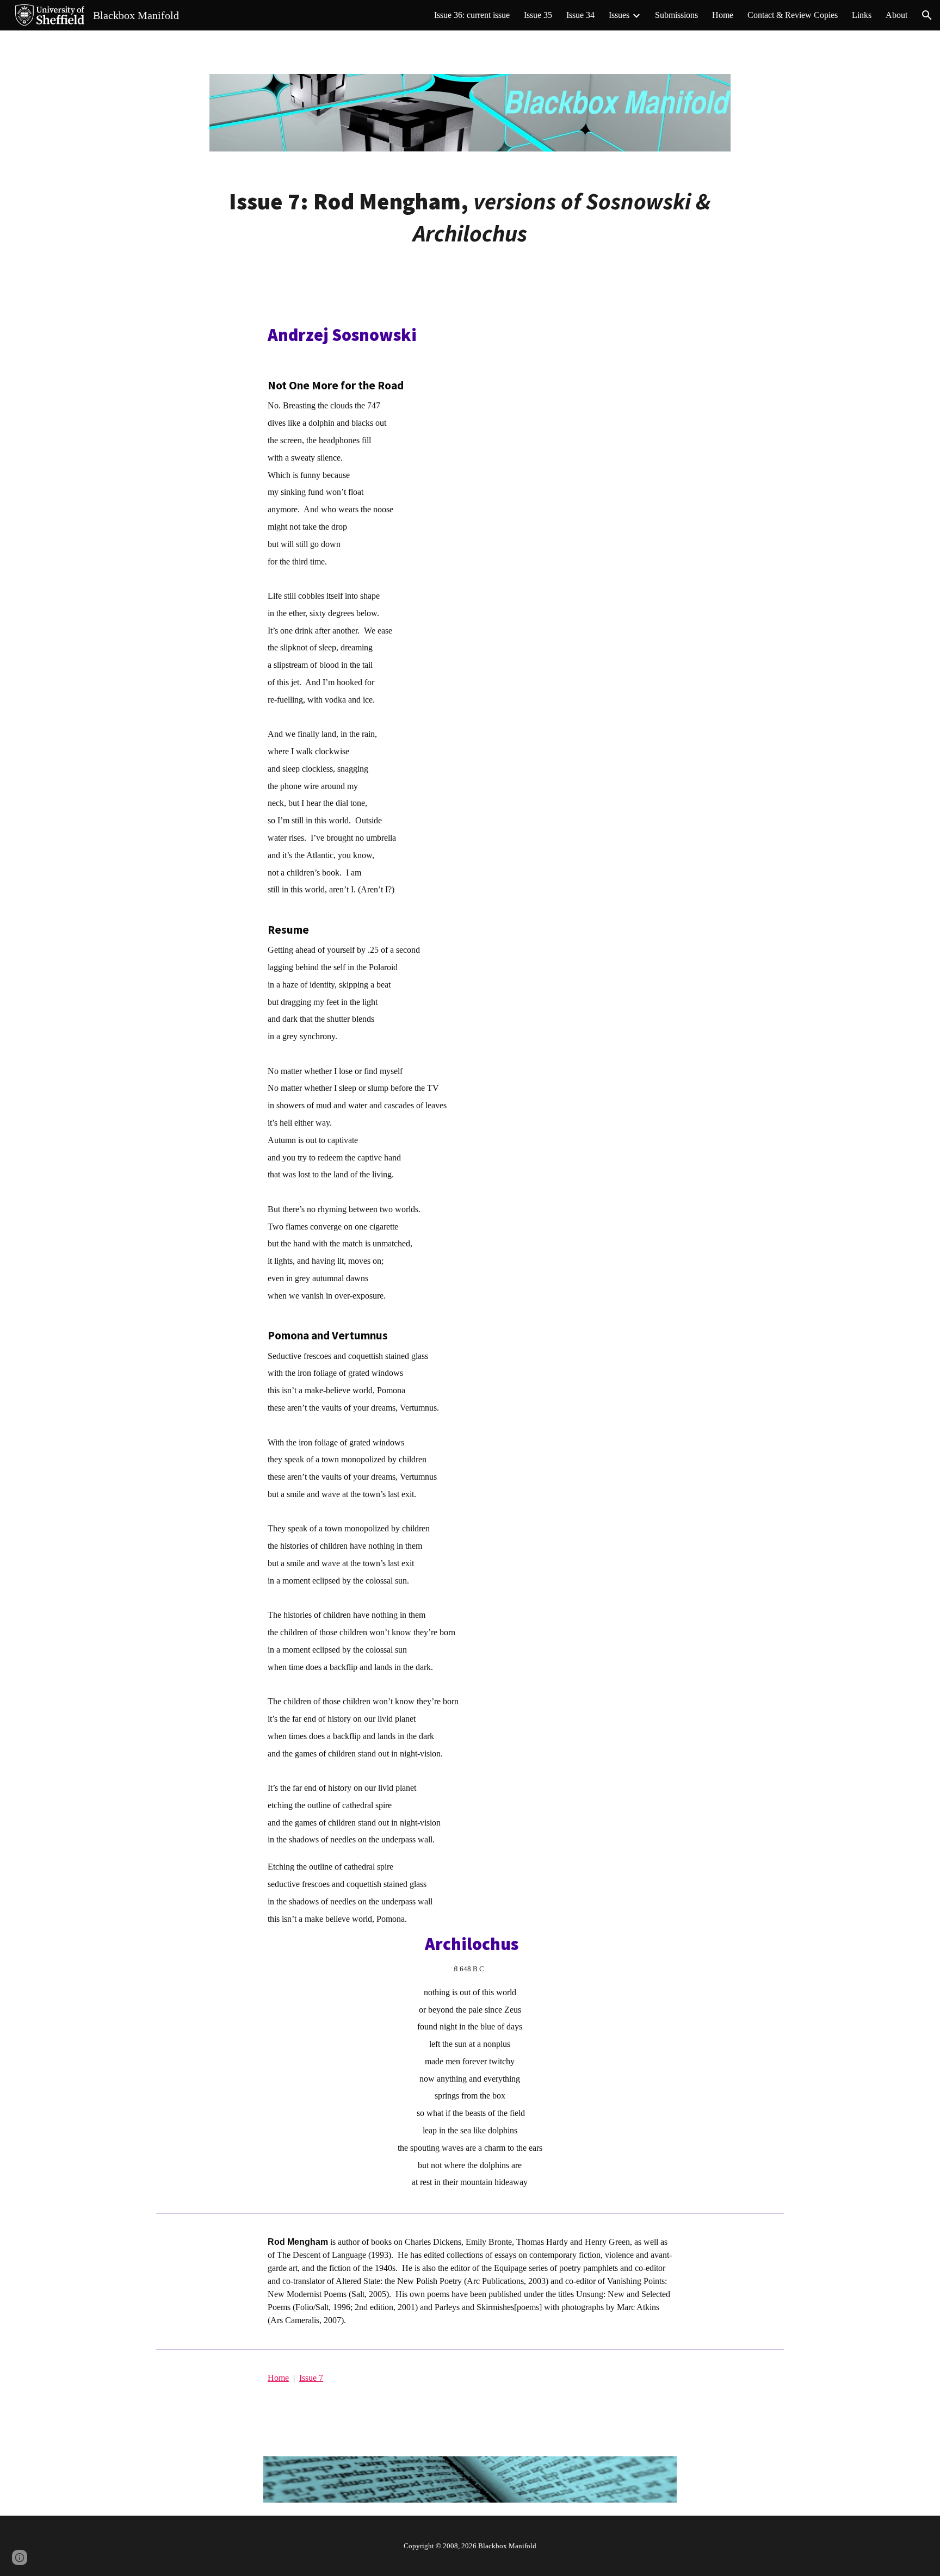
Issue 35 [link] (538, 15)
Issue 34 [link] (580, 15)
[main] (470, 218)
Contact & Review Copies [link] (793, 15)
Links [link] (862, 15)
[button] (927, 15)
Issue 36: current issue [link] (472, 15)
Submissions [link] (676, 15)
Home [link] (723, 15)
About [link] (896, 15)
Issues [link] (619, 15)
